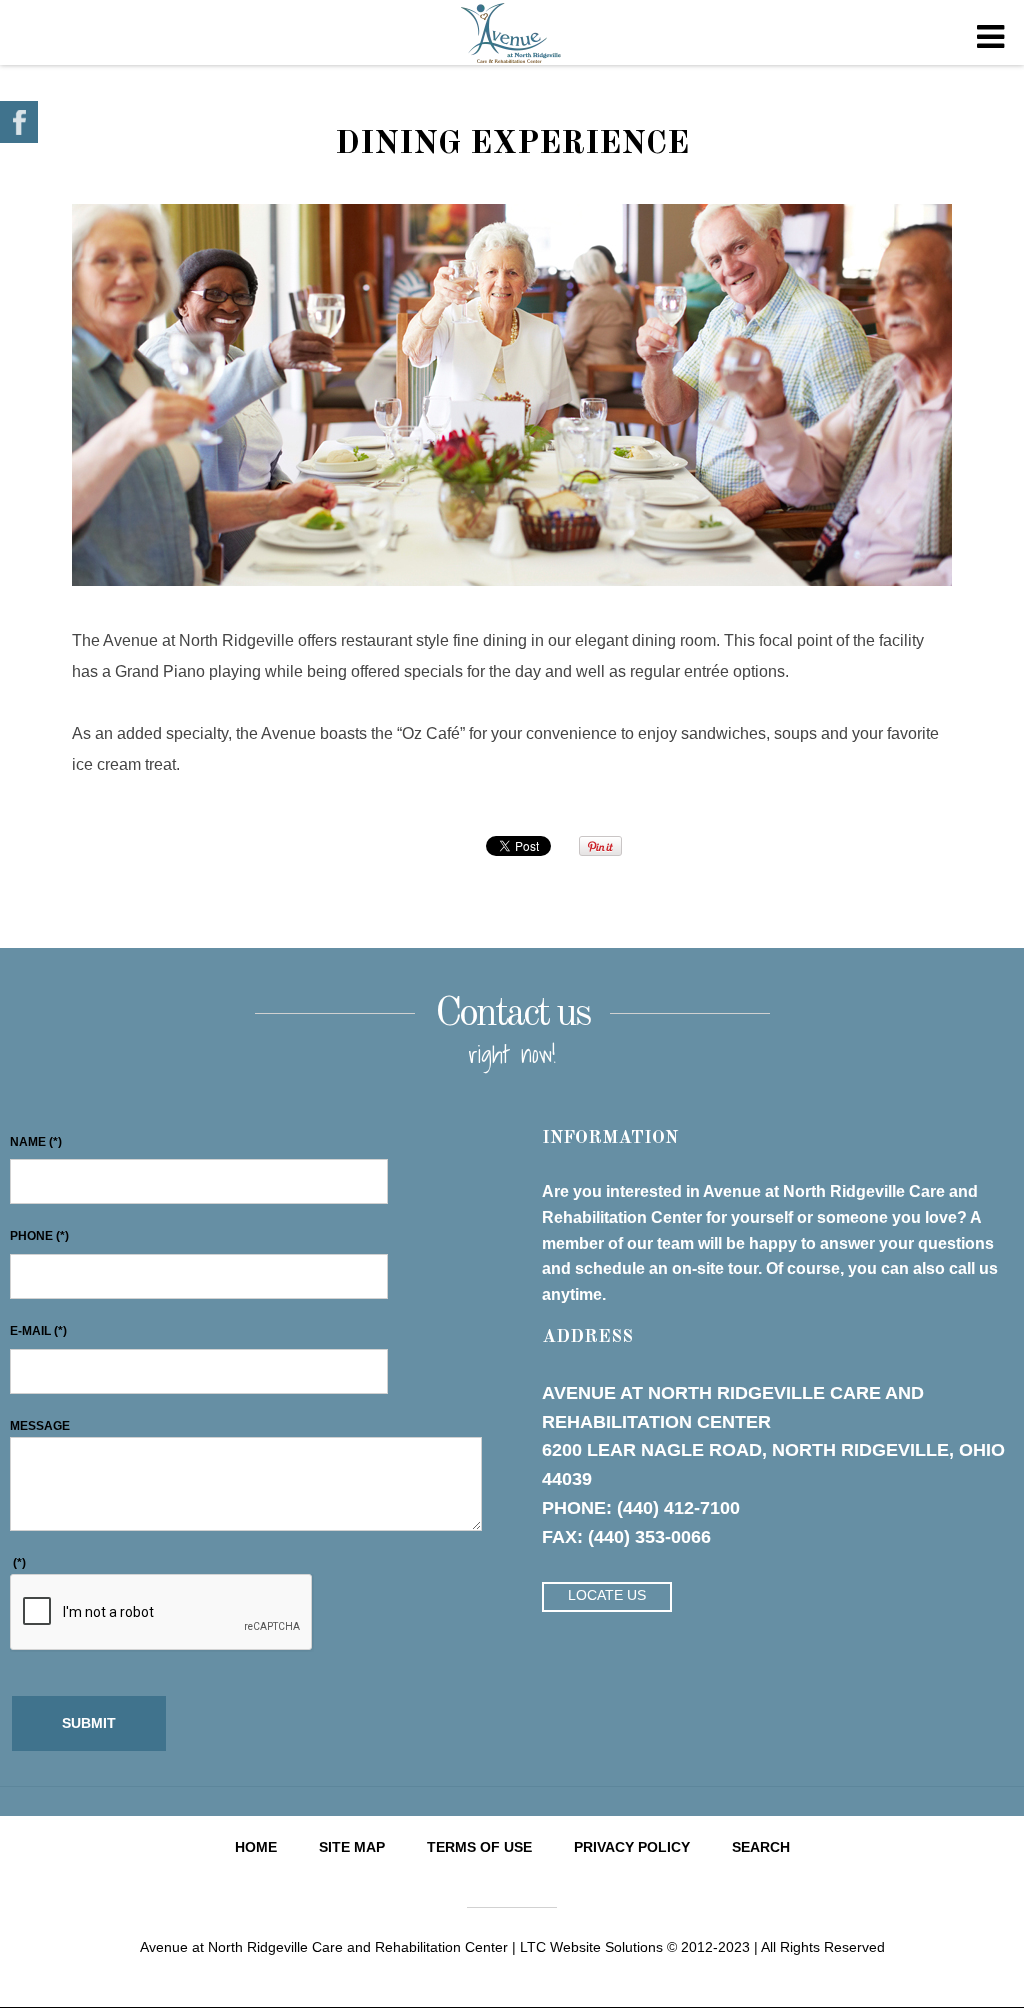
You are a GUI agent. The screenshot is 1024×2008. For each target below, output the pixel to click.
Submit (89, 1723)
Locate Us (607, 1595)
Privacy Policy (632, 1847)
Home (256, 1847)
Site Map (352, 1847)
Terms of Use (479, 1847)
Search (761, 1847)
